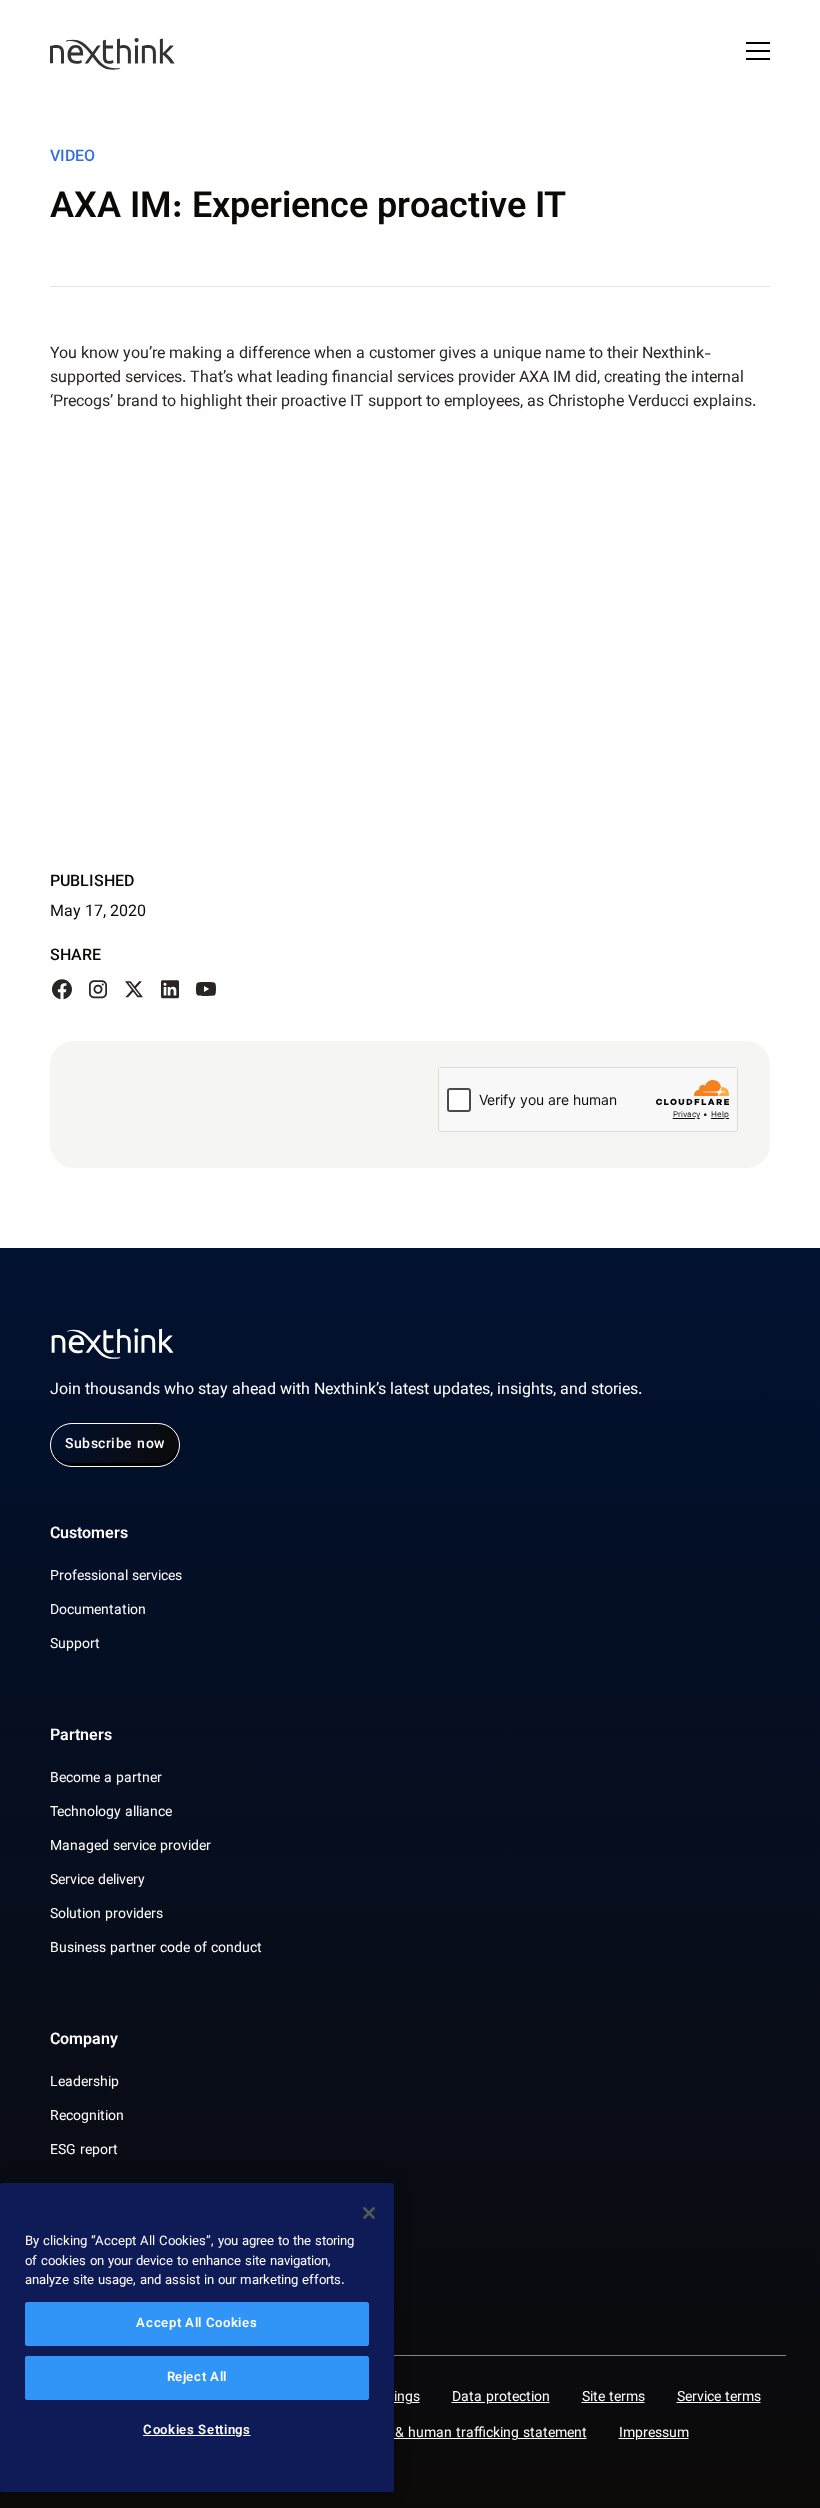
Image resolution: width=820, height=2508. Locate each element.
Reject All (197, 2378)
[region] (197, 2337)
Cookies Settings (197, 2431)
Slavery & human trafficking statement (466, 2434)
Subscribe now (115, 1445)
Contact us (88, 2243)
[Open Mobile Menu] (758, 54)
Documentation (98, 1611)
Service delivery (97, 1881)
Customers (89, 1535)
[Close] (369, 2213)
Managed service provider (130, 1847)
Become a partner (106, 1779)
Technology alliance (111, 1813)
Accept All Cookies (196, 2324)
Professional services (116, 1577)
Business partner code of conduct (156, 1949)
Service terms (719, 2398)
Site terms (613, 2398)
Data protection (501, 2398)
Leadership (84, 2083)
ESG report (84, 2151)
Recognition (87, 2117)
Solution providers (106, 1915)
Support (75, 1645)
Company (84, 2041)
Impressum (654, 2434)
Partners (81, 1737)
